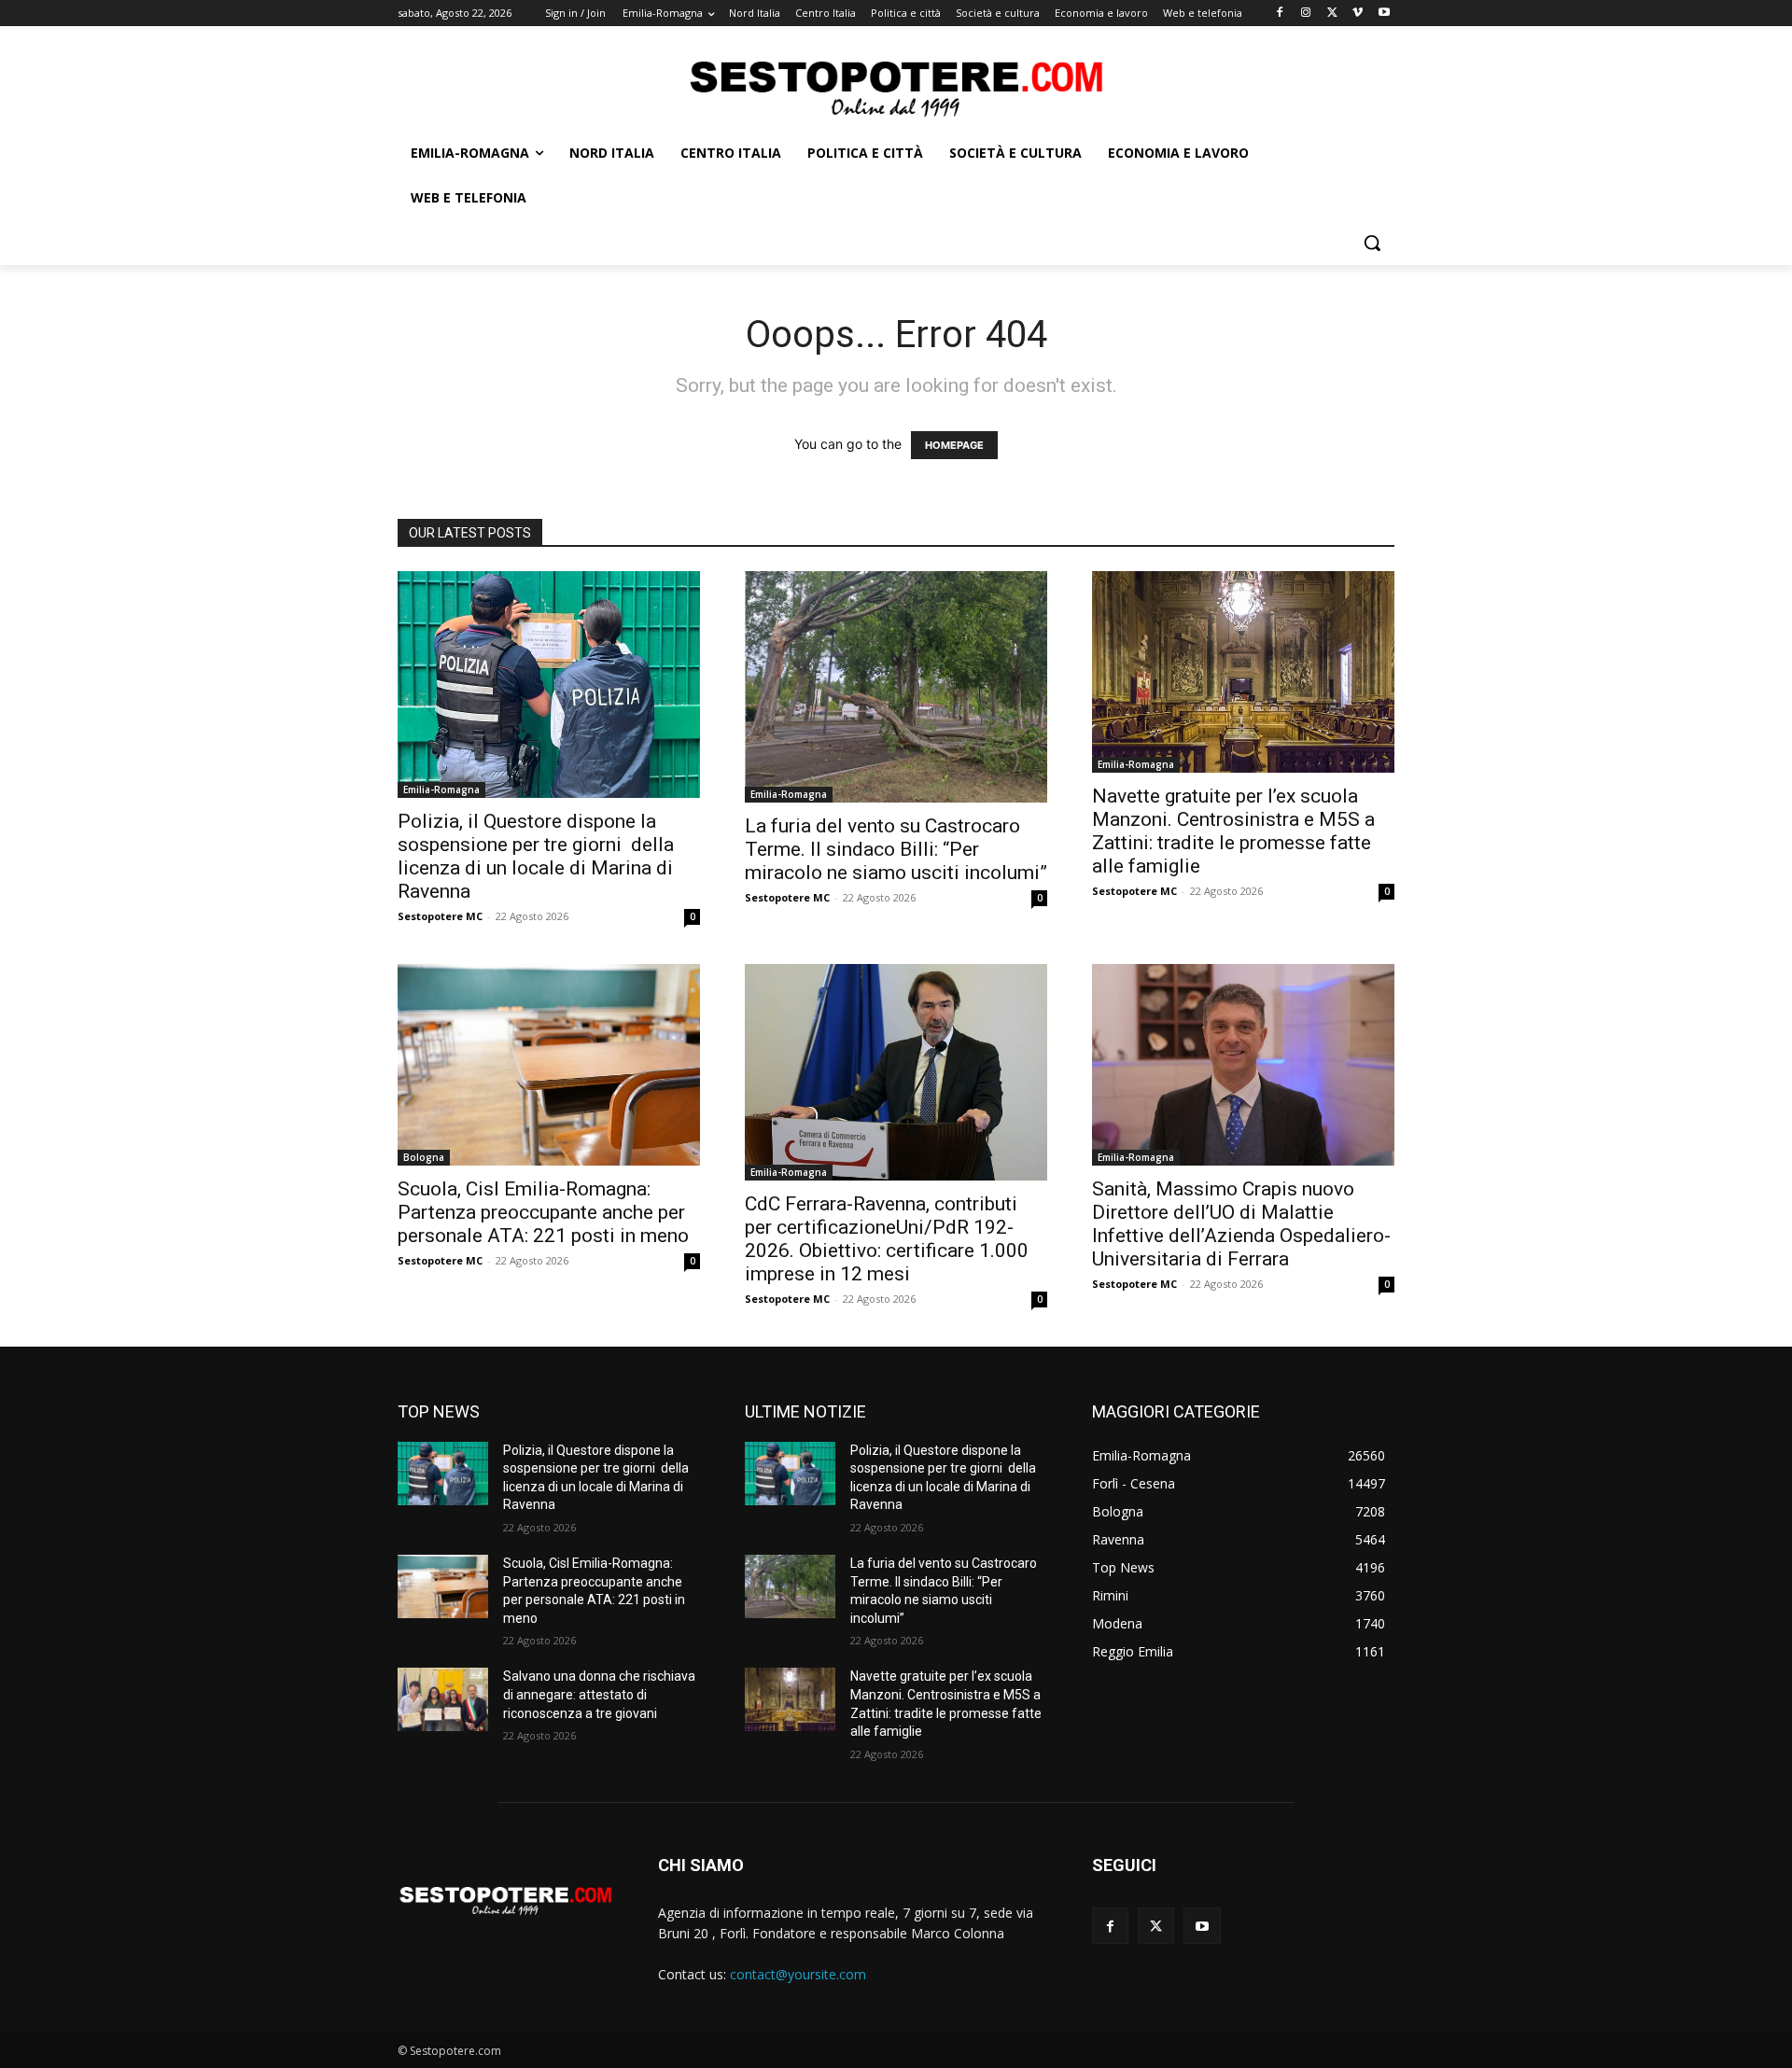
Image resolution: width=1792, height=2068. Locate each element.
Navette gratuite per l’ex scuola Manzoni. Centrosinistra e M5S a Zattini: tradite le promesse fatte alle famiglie (1233, 831)
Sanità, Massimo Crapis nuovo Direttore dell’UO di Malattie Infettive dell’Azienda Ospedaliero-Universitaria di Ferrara (1241, 1224)
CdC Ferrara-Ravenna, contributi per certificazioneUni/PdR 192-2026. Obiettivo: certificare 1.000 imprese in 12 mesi (887, 1239)
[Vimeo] (1358, 14)
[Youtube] (1384, 14)
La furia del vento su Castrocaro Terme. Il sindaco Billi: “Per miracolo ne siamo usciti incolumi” (896, 849)
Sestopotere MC (440, 916)
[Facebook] (1280, 14)
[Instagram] (1306, 14)
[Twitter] (1332, 14)
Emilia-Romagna (441, 789)
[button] (1372, 243)
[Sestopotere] (896, 87)
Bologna (424, 1157)
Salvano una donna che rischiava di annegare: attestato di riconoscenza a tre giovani (599, 1694)
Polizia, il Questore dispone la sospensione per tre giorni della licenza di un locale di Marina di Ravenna (536, 856)
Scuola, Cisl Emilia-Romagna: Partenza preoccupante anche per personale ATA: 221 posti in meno (543, 1212)
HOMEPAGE (954, 445)
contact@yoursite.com (798, 1974)
